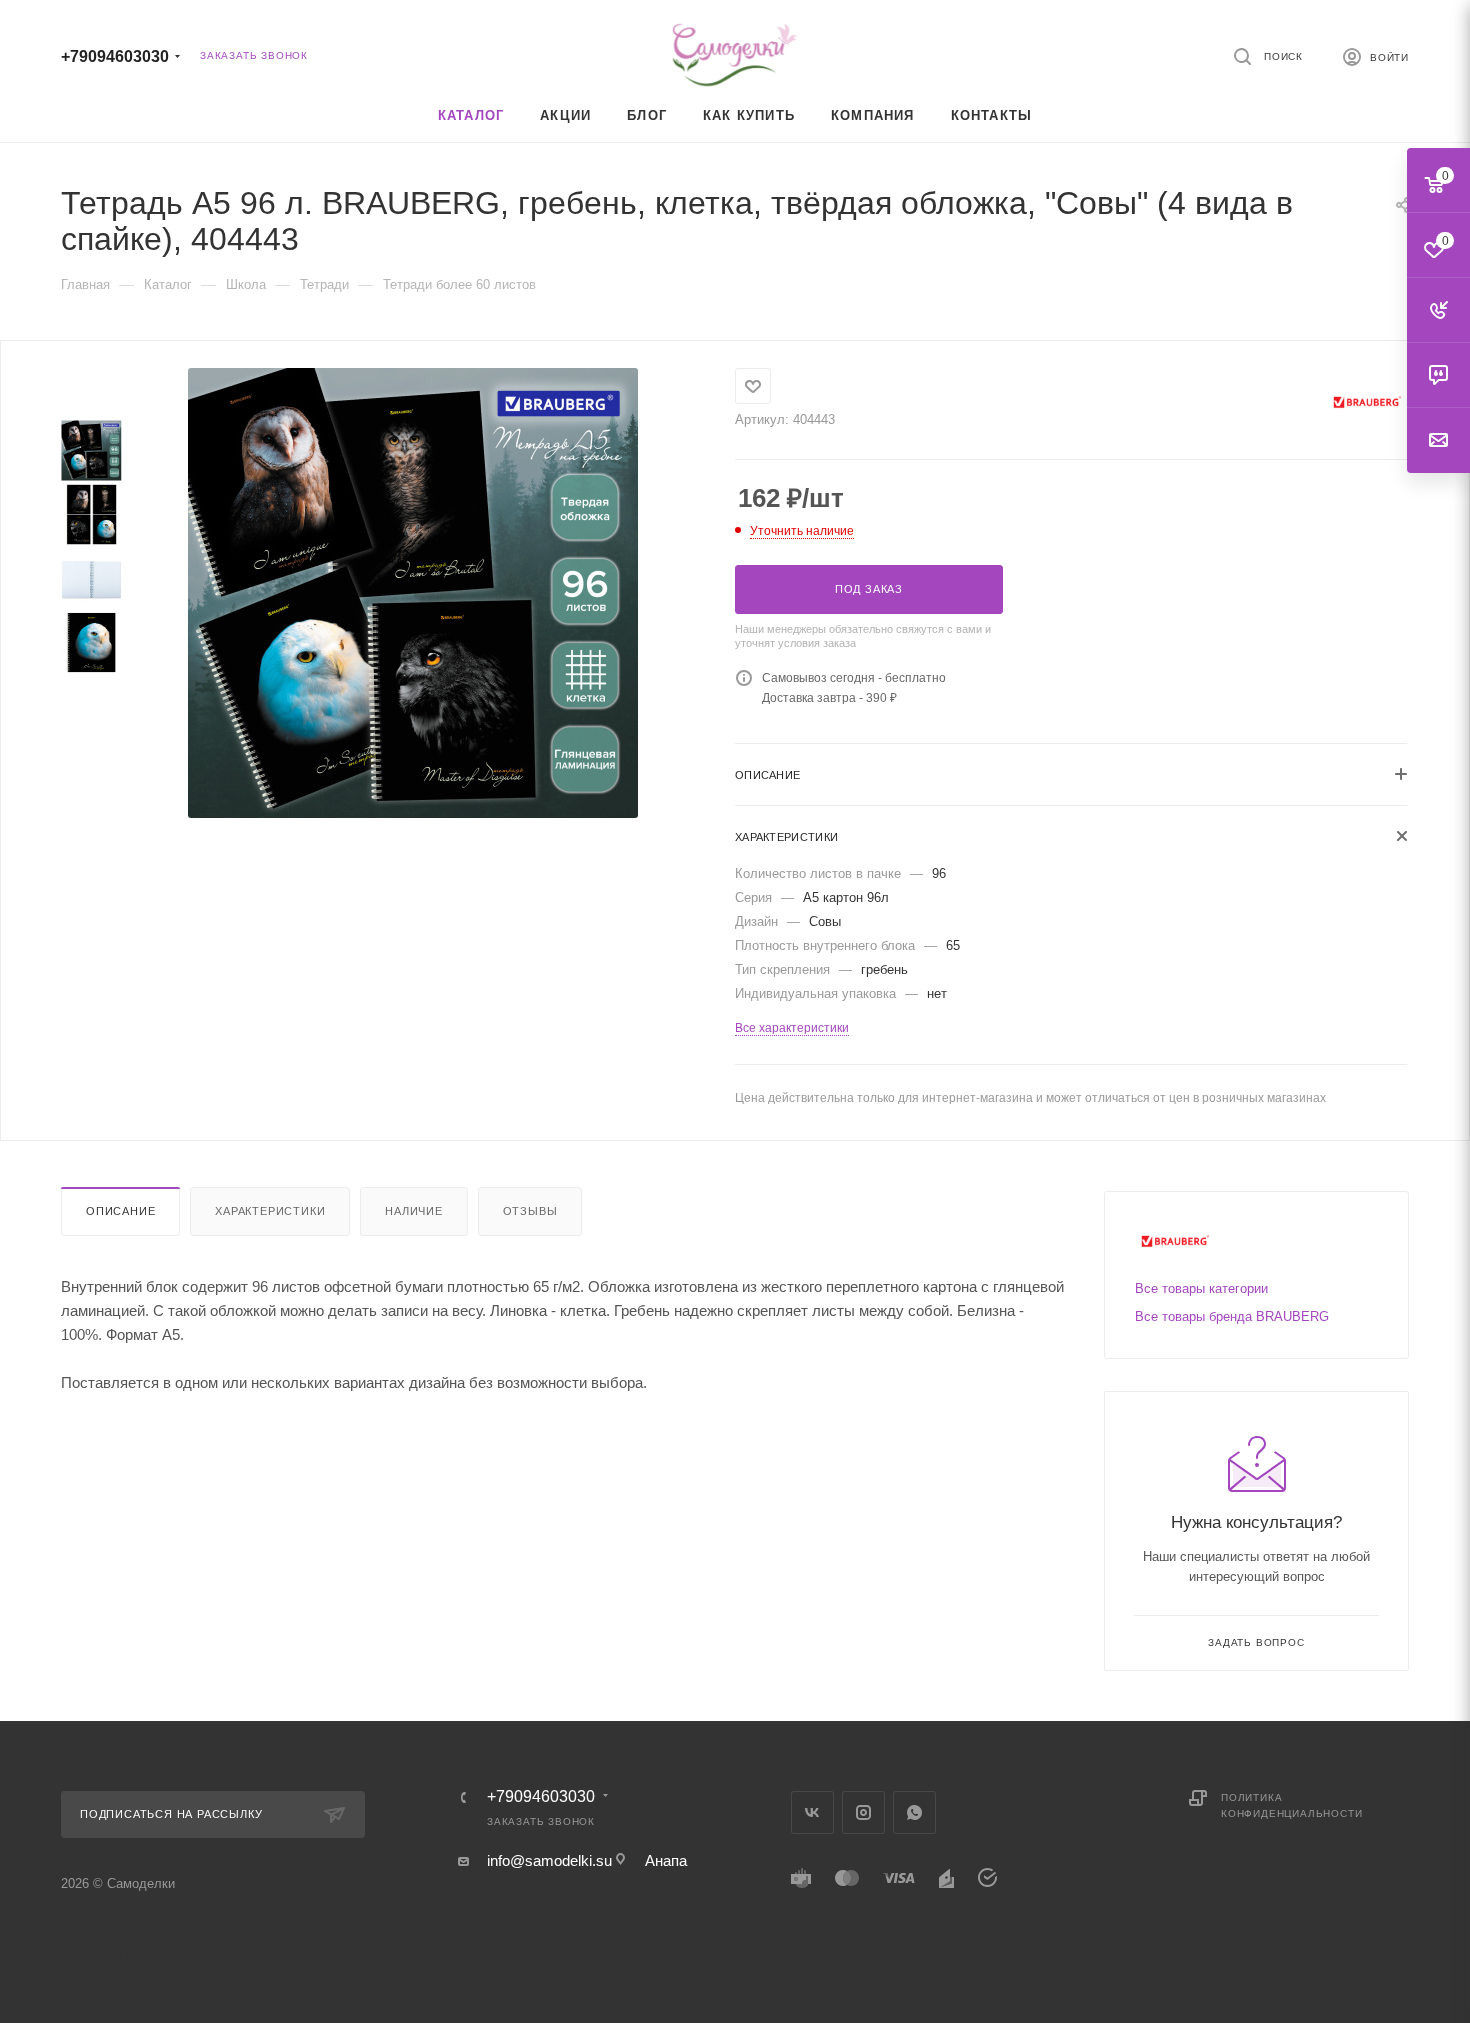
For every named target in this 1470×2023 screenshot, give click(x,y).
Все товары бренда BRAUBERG (1232, 1316)
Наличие (414, 1211)
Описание (120, 1211)
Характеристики (270, 1211)
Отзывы (530, 1211)
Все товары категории (1201, 1288)
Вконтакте (812, 1812)
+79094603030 (115, 56)
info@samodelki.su (549, 1860)
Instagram (863, 1812)
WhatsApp (914, 1812)
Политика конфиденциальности (1291, 1805)
